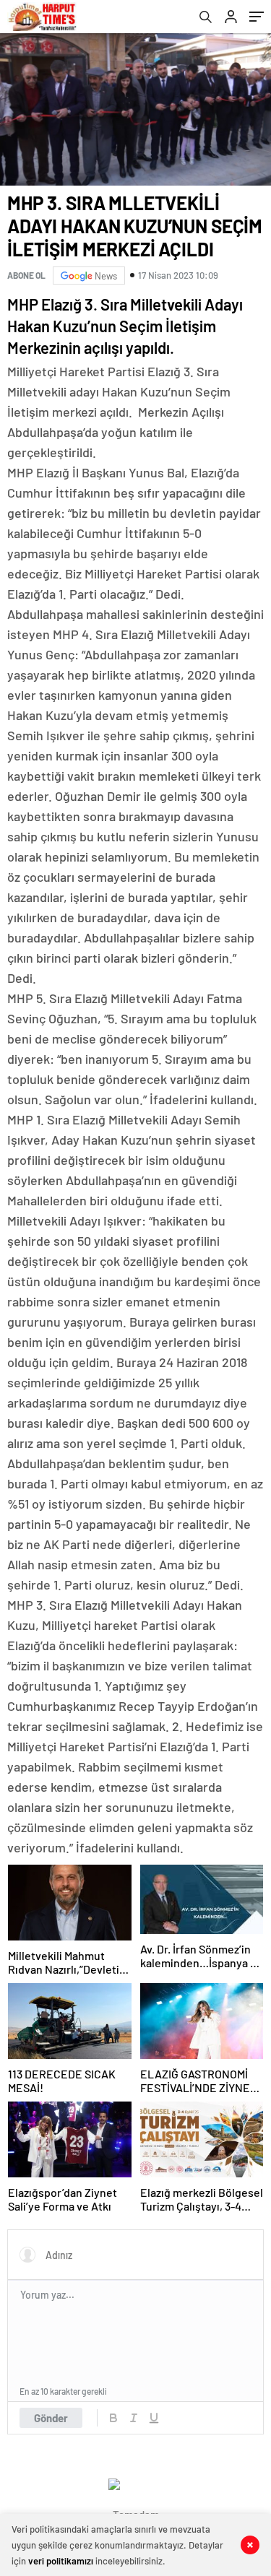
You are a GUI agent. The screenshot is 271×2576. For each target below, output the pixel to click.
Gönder (51, 2418)
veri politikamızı (61, 2561)
